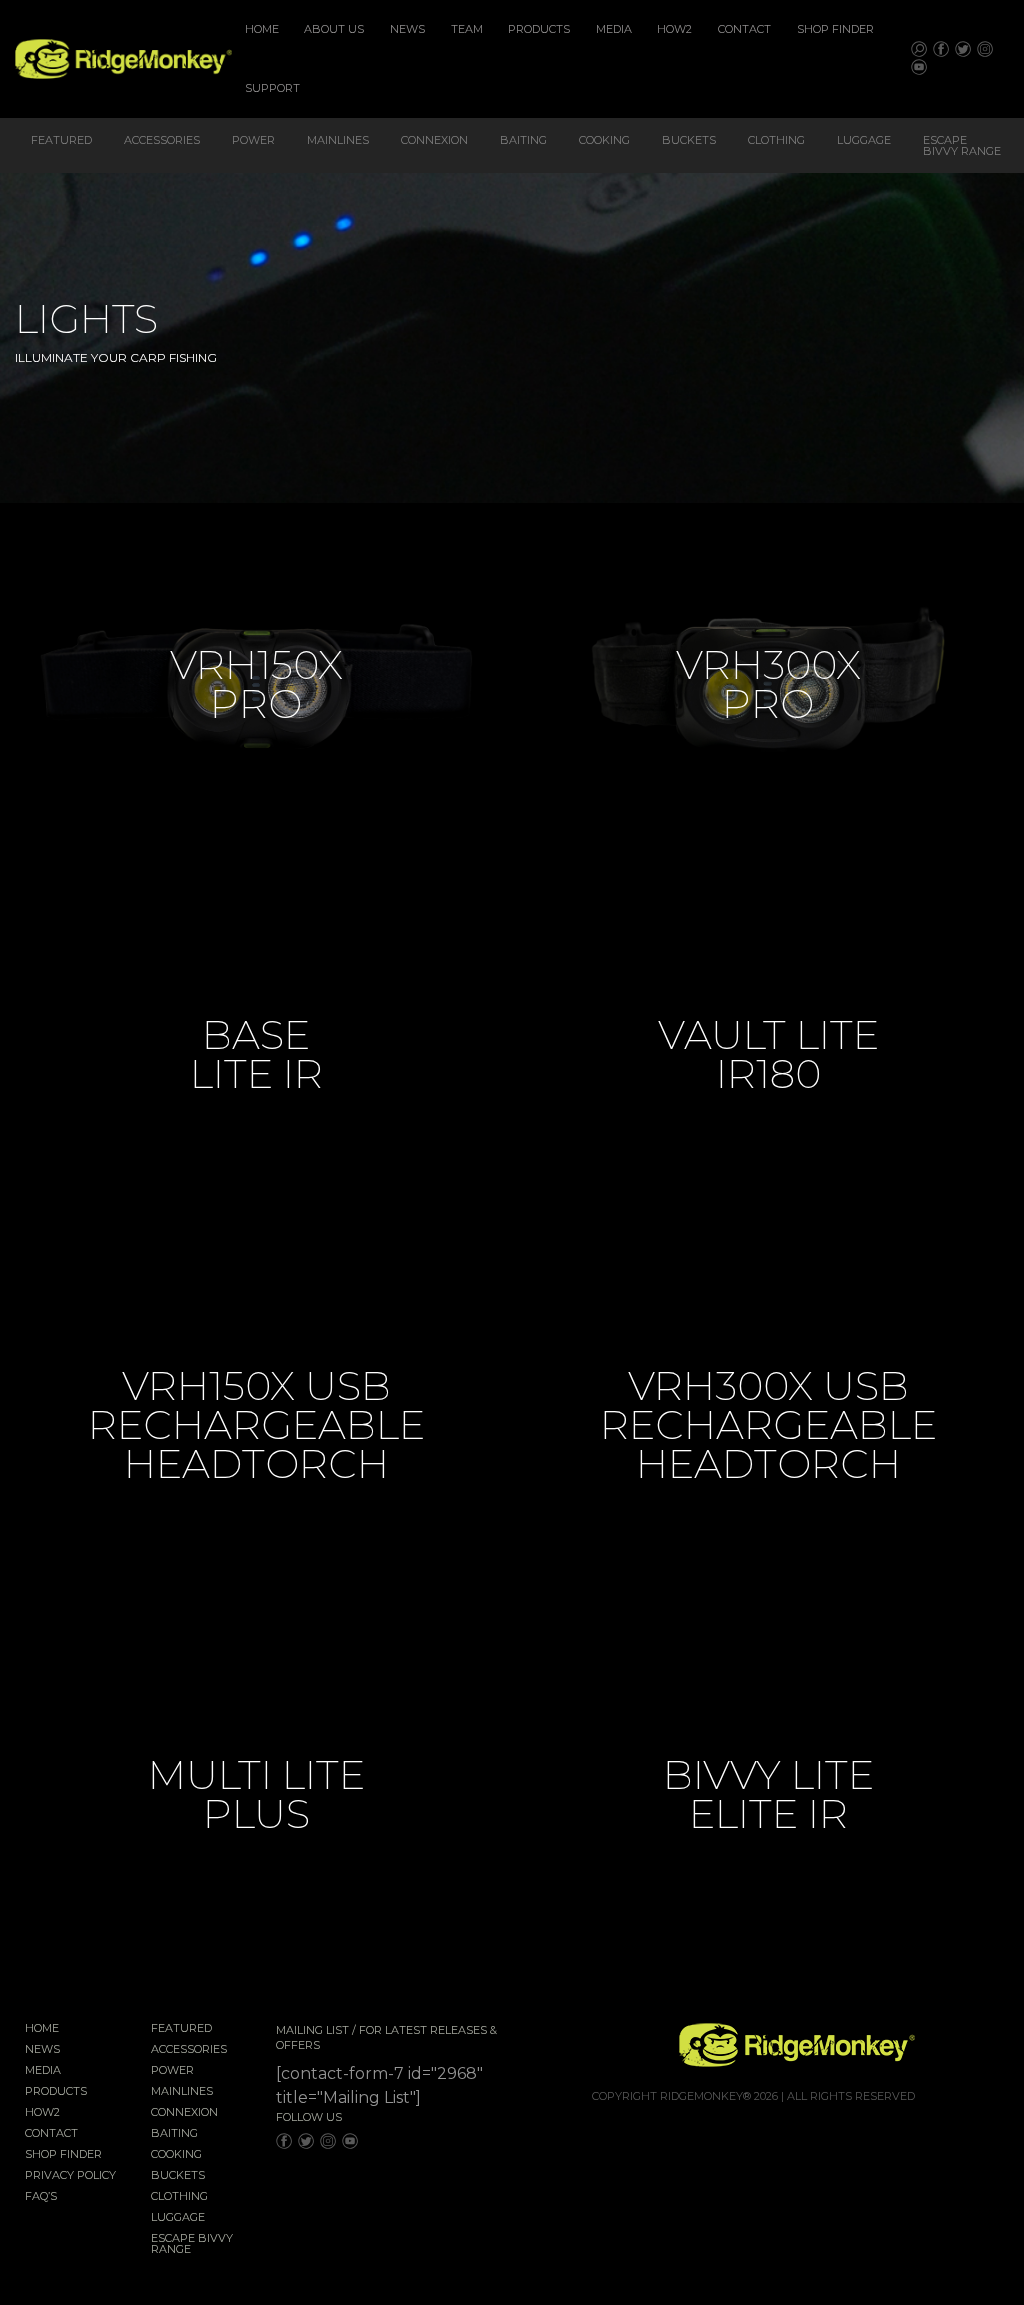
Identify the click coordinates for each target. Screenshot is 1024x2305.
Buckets (689, 140)
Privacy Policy (70, 2176)
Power (253, 140)
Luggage (864, 140)
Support (272, 88)
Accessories (162, 140)
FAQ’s (41, 2197)
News (407, 29)
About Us (334, 29)
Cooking (604, 140)
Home (262, 29)
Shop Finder (835, 29)
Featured (61, 140)
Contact (744, 29)
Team (467, 29)
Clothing (776, 140)
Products (539, 29)
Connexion (434, 140)
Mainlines (338, 140)
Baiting (523, 140)
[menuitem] (262, 29)
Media (614, 29)
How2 (674, 29)
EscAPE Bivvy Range (962, 145)
